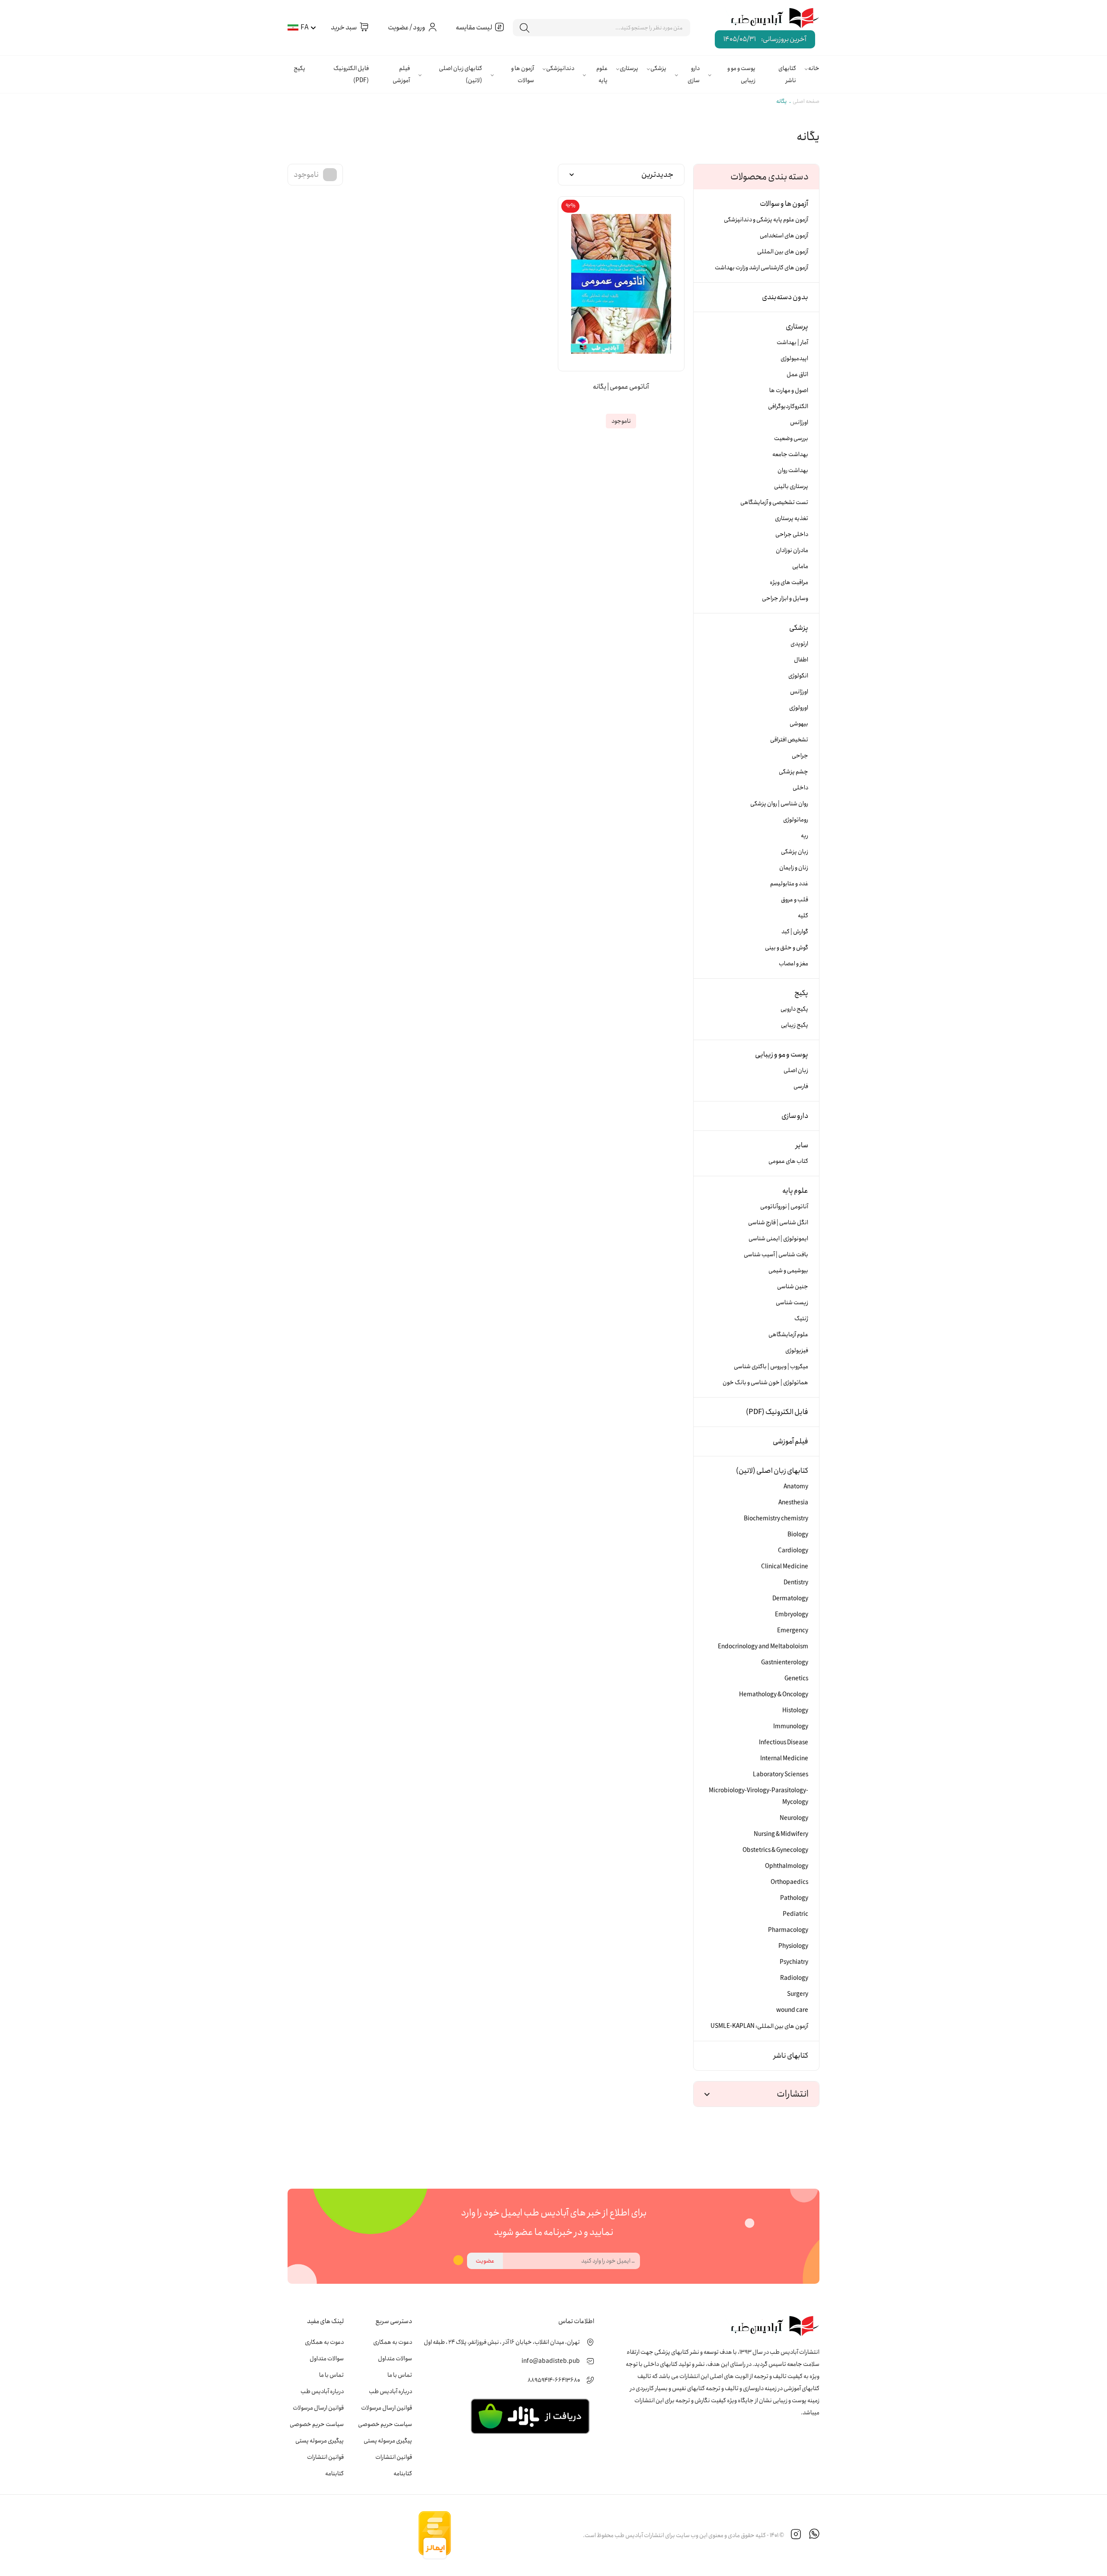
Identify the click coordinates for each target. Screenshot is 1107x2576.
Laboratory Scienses (781, 1775)
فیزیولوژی (797, 1350)
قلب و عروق (795, 900)
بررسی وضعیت (791, 438)
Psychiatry (794, 1962)
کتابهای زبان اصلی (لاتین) (461, 74)
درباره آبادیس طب (390, 2391)
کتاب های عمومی (788, 1161)
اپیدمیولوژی (794, 358)
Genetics (796, 1679)
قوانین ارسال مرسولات (387, 2408)
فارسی (801, 1086)
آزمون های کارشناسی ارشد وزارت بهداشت (761, 268)
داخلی (800, 788)
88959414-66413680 (554, 2380)
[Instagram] (796, 2535)
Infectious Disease (784, 1743)
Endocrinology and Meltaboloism (763, 1647)
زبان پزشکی (795, 852)
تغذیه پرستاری (792, 518)
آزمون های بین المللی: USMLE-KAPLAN (759, 2026)
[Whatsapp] (814, 2535)
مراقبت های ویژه (789, 582)
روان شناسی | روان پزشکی (779, 804)
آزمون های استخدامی (784, 236)
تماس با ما (400, 2375)
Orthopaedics (789, 1882)
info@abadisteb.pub (551, 2361)
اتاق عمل (797, 374)
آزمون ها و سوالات (523, 74)
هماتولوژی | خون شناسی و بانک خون (765, 1382)
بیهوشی (799, 724)
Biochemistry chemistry (776, 1519)
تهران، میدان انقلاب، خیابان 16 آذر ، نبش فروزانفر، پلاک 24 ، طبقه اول (502, 2342)
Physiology (793, 1946)
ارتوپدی (799, 644)
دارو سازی (694, 74)
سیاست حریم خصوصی (385, 2424)
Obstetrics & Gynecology (775, 1850)
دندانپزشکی (560, 68)
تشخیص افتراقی (789, 740)
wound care (792, 2010)
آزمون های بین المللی (783, 252)
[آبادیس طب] (769, 19)
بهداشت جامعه (790, 454)
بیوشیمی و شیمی (788, 1270)
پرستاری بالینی (791, 486)
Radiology (794, 1978)
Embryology (792, 1615)
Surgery (798, 1994)
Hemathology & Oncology (774, 1695)
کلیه (803, 916)
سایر (802, 1145)
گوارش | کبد (795, 932)
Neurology (794, 1818)
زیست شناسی (792, 1302)
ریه (805, 836)
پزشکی (658, 68)
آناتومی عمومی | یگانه (621, 387)
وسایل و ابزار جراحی (785, 598)
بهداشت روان (793, 470)
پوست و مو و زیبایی (741, 74)
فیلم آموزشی (401, 74)
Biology (798, 1535)
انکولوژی (798, 676)
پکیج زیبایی (795, 1025)
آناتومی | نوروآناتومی (784, 1207)
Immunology (791, 1727)
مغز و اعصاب (793, 964)
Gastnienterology (785, 1663)
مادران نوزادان (792, 550)
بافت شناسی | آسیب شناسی (776, 1254)
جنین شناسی (793, 1286)
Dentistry (796, 1583)
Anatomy (796, 1487)
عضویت (485, 2261)
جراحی (800, 756)
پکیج (299, 68)
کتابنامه (403, 2474)
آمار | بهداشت (792, 342)
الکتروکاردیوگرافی (788, 406)
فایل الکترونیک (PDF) (351, 74)
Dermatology (790, 1599)
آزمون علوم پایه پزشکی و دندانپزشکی (766, 220)
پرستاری (629, 68)
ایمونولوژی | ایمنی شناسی (778, 1239)
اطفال (801, 660)
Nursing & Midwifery (781, 1834)
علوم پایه (602, 74)
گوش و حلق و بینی (787, 948)
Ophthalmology (787, 1866)
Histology (795, 1711)
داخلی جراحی (792, 534)
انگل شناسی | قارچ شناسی (778, 1223)
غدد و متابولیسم (789, 884)
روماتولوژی (796, 820)
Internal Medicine (784, 1759)
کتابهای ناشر (787, 74)
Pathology (794, 1898)
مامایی (800, 566)
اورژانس (799, 422)
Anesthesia (793, 1503)
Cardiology (793, 1551)
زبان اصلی (796, 1070)
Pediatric (795, 1914)
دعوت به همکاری (393, 2342)
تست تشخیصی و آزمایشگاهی (774, 502)
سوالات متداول (395, 2359)
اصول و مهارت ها (789, 390)
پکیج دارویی (794, 1009)
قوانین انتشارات (394, 2457)
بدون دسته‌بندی (785, 297)
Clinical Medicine (785, 1567)
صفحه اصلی (806, 101)
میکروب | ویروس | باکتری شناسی (771, 1366)
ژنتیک (801, 1318)
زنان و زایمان (794, 868)
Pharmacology (788, 1930)
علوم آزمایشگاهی (788, 1334)
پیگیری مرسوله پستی (388, 2441)
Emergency (793, 1631)
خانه (814, 68)
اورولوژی (799, 708)
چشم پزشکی (793, 772)
